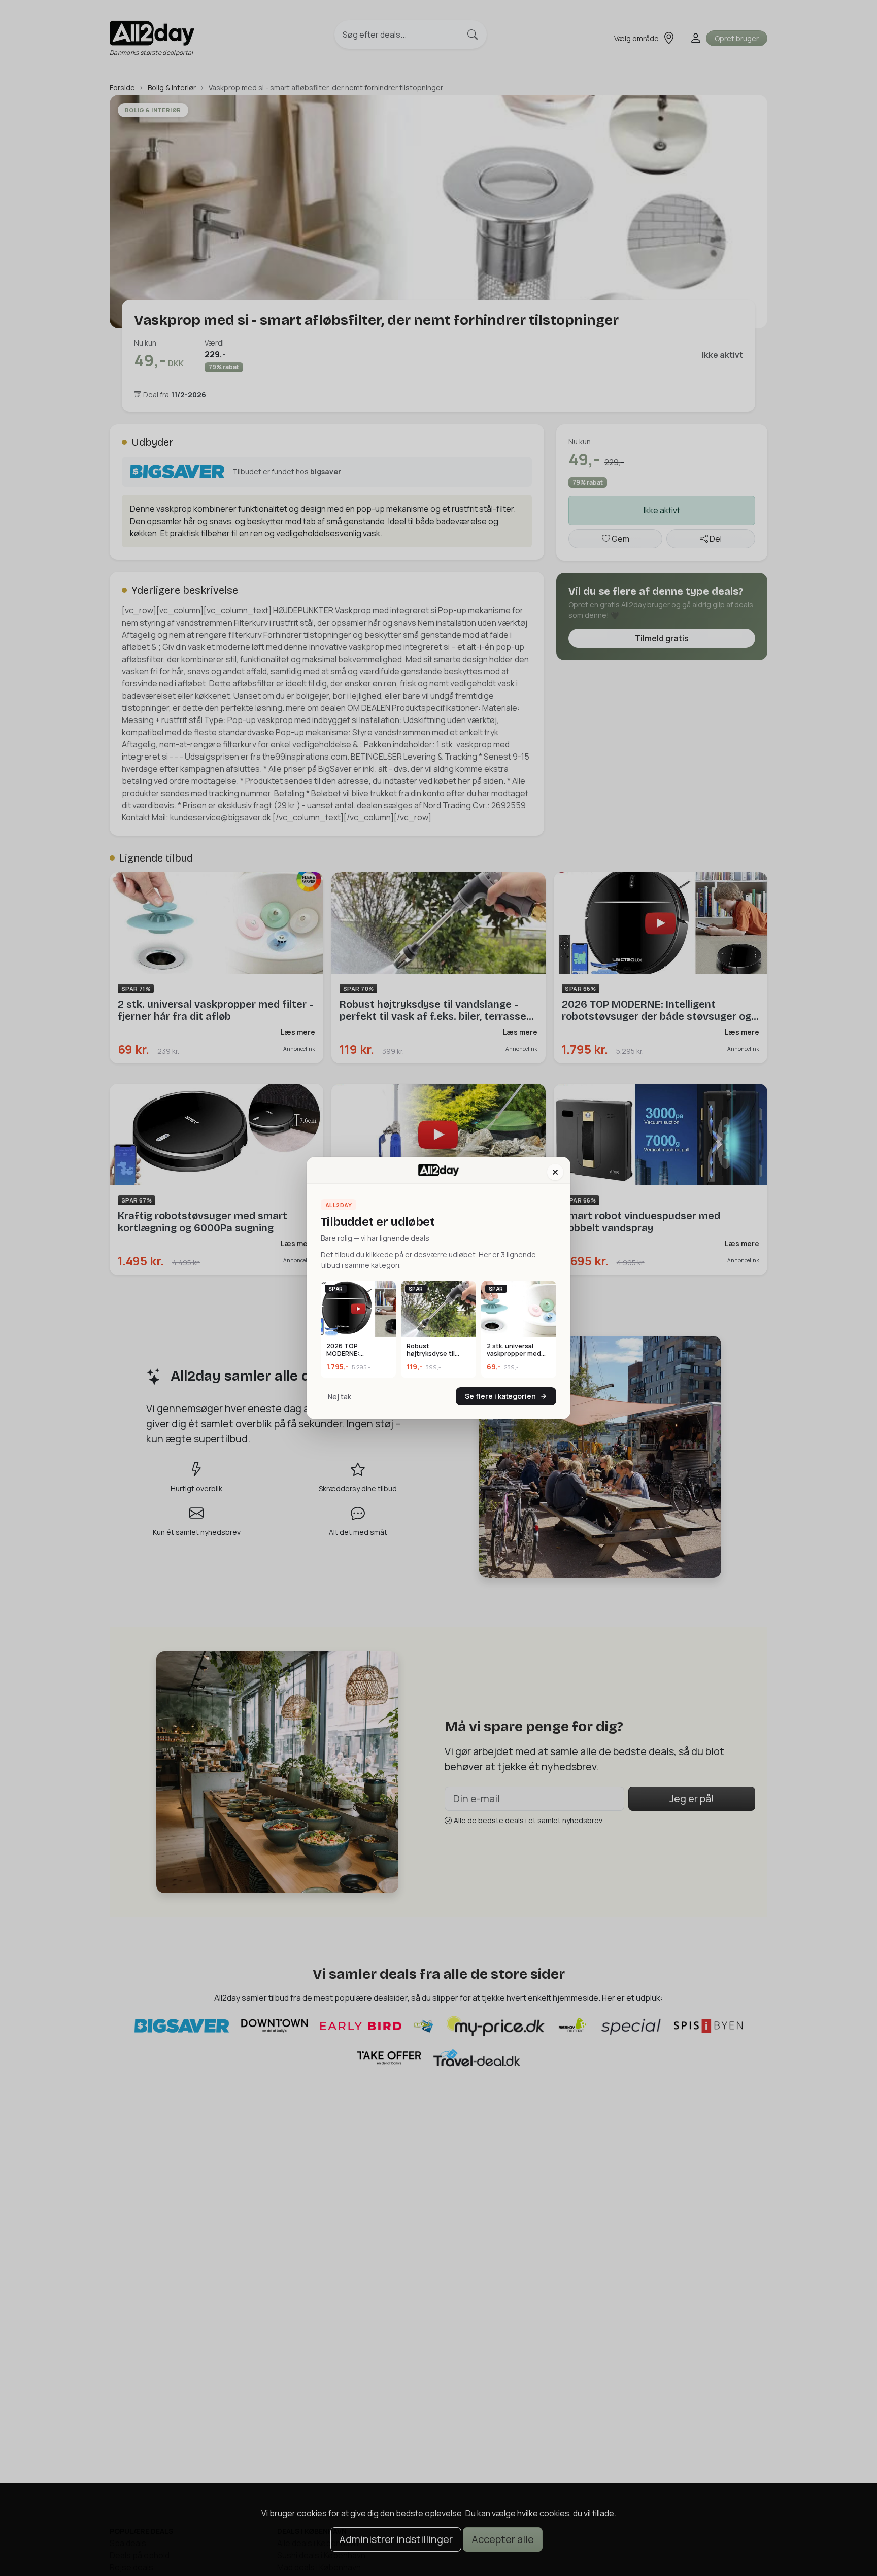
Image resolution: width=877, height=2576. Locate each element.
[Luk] (555, 1172)
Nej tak (340, 1397)
